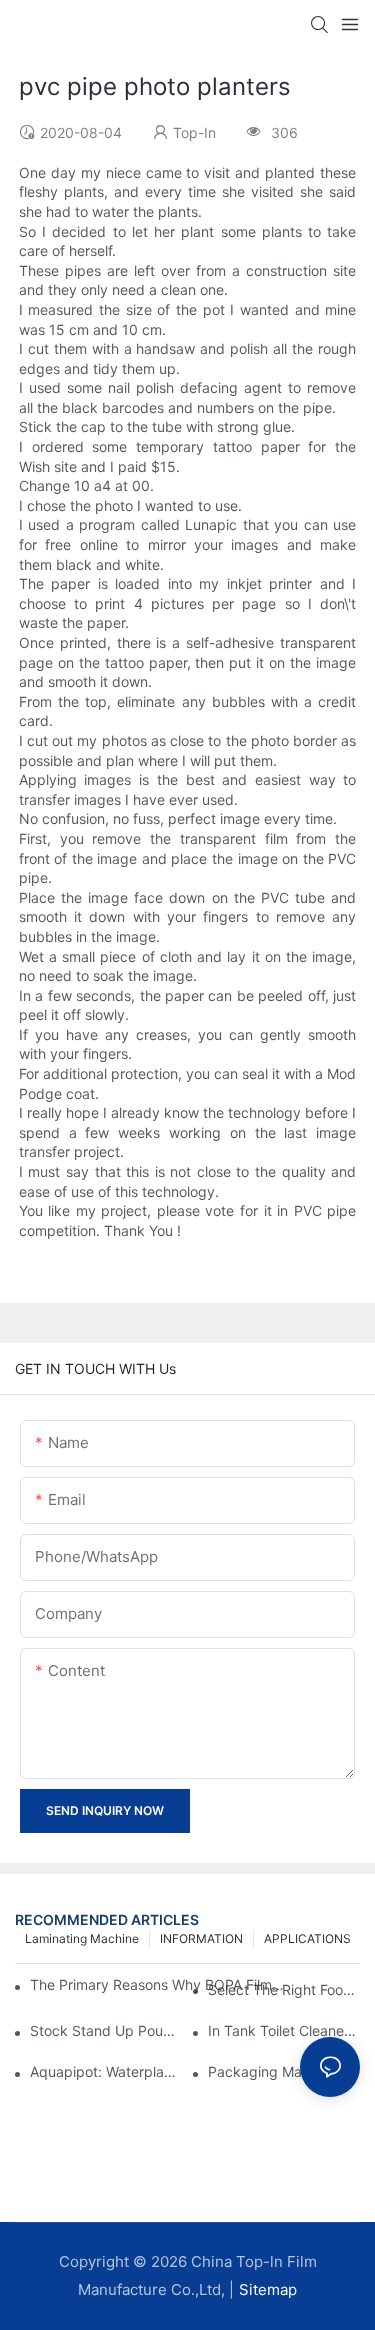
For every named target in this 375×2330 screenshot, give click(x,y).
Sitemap (268, 2289)
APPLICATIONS (307, 1938)
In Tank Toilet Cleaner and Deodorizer (284, 2030)
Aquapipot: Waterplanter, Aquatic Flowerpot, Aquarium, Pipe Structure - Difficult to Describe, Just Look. (106, 2071)
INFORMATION (201, 1938)
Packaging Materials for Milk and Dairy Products (284, 2071)
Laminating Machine (82, 1938)
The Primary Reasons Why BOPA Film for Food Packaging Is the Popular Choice (157, 1984)
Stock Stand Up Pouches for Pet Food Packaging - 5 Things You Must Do (106, 2030)
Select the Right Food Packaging (284, 1989)
